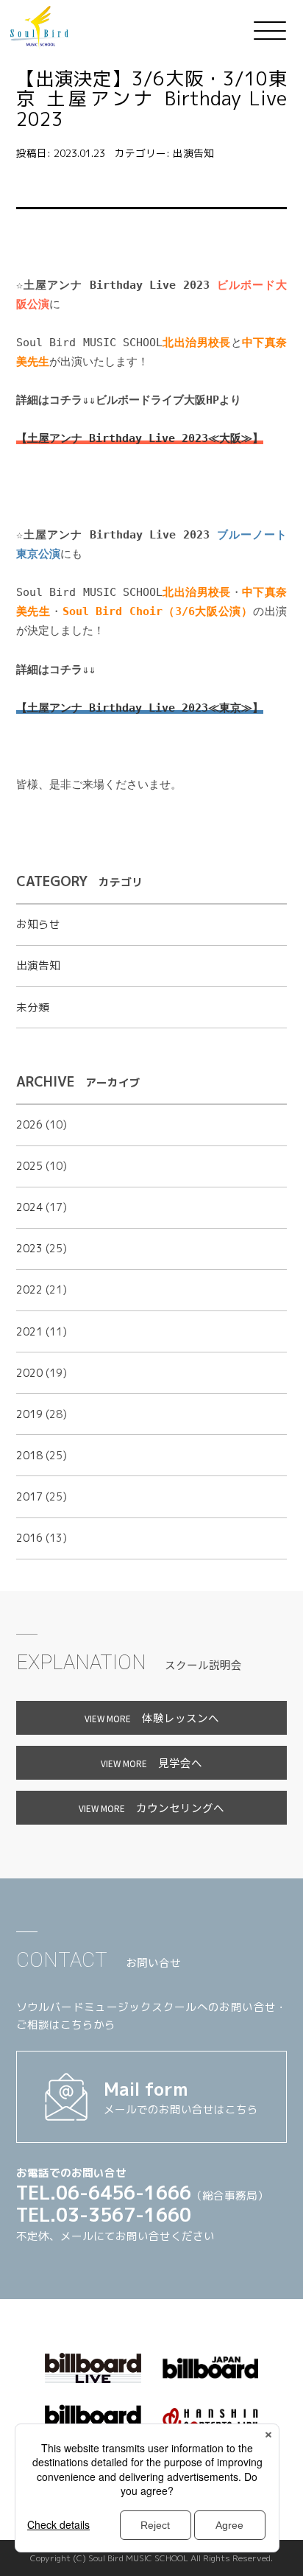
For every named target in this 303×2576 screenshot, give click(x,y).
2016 (29, 1538)
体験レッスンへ (152, 1717)
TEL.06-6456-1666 (104, 2193)
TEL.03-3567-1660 (104, 2215)
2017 (29, 1496)
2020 (29, 1373)
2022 (29, 1289)
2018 (29, 1455)
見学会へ (151, 1762)
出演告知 (193, 153)
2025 (29, 1166)
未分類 (33, 1007)
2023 (29, 1248)
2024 (29, 1207)
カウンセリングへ (151, 1807)
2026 (29, 1124)
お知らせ (38, 924)
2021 (29, 1331)
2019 (29, 1414)
